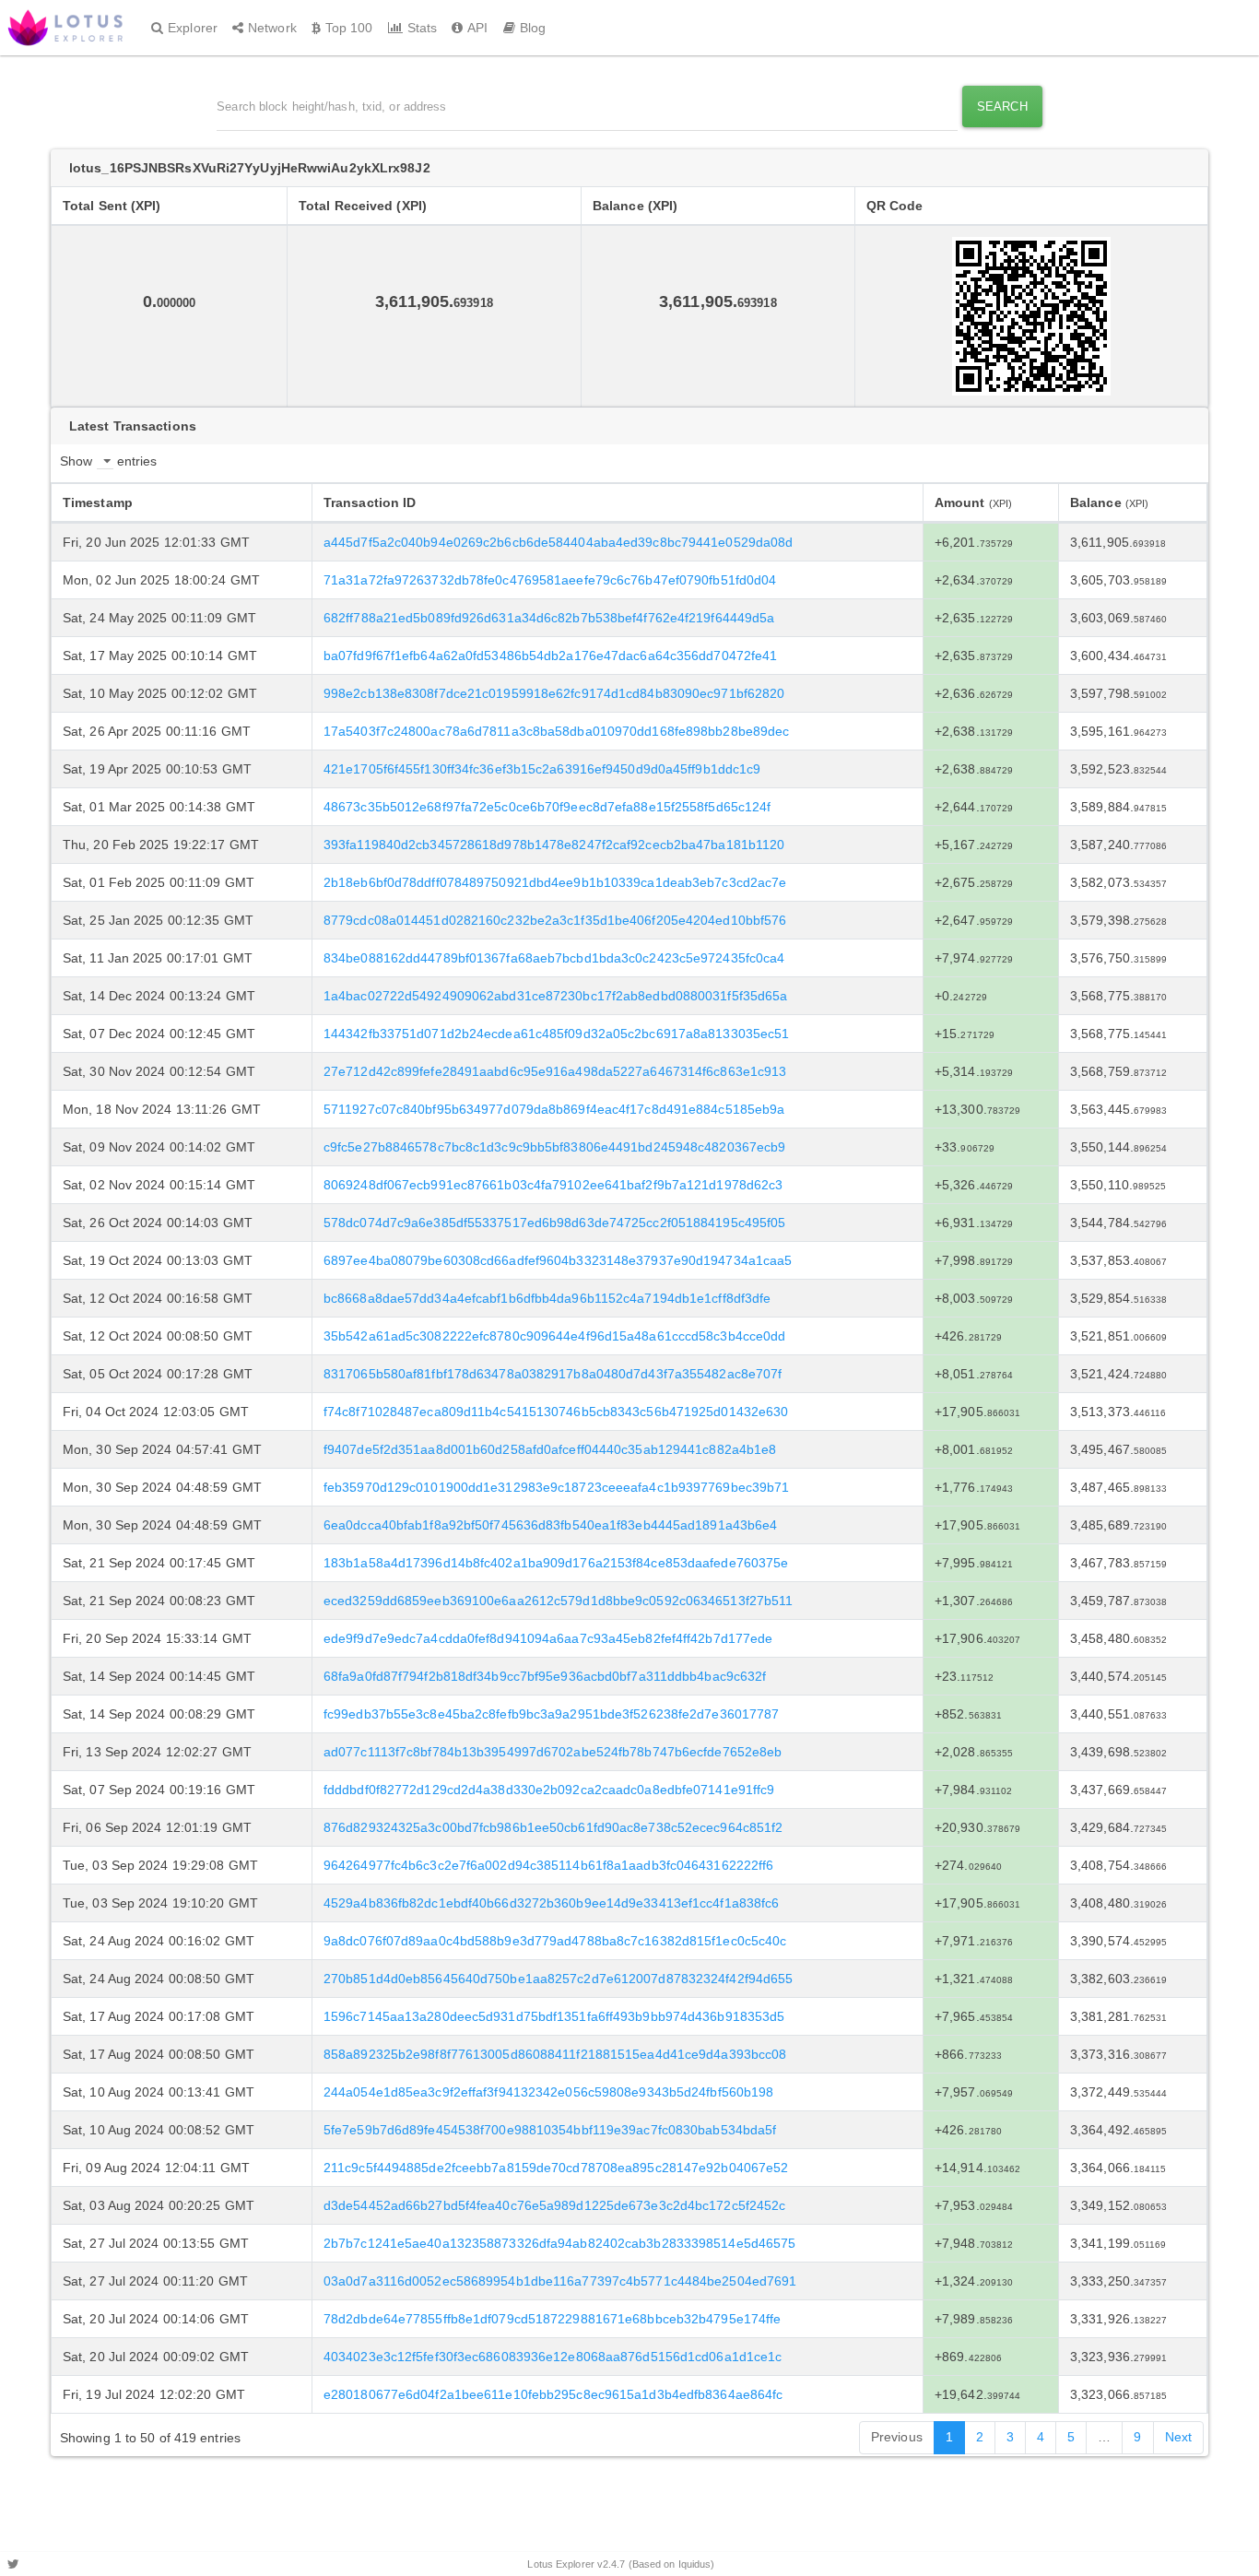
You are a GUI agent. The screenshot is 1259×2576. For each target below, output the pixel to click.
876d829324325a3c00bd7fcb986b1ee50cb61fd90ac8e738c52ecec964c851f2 (553, 1827)
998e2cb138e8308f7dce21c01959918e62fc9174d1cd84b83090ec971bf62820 (554, 693)
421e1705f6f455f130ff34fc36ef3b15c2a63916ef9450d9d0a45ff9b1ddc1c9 (542, 769)
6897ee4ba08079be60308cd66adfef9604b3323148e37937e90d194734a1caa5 (558, 1260)
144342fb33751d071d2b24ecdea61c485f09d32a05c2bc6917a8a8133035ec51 (556, 1034)
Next (1178, 2437)
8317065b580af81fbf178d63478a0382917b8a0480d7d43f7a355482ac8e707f (553, 1374)
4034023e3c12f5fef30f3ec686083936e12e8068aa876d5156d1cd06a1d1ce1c (553, 2357)
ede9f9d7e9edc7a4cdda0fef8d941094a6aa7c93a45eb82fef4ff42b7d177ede (548, 1638)
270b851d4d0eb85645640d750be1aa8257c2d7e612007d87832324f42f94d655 (558, 1979)
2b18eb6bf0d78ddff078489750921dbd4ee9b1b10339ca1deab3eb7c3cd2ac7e (555, 882)
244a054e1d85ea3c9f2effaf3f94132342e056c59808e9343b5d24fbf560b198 (548, 2092)
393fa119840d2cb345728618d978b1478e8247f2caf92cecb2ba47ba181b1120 (554, 845)
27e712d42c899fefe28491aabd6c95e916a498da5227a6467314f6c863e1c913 (555, 1071)
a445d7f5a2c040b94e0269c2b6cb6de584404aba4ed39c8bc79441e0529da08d (558, 542)
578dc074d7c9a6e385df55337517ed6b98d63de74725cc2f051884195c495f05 (554, 1223)
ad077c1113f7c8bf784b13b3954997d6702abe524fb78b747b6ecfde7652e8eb (553, 1752)
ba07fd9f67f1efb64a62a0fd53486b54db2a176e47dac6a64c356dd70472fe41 (550, 656)
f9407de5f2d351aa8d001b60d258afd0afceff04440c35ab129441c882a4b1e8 (550, 1449)
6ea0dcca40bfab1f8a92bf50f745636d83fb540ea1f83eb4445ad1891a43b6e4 (550, 1525)
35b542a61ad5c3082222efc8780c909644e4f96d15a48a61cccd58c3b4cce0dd (554, 1336)
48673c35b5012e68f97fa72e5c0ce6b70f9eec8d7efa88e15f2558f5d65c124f (547, 807)
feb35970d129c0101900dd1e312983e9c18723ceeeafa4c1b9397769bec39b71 (556, 1487)
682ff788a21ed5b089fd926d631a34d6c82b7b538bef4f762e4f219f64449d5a (549, 618)
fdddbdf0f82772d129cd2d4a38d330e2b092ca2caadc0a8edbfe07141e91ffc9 (549, 1790)
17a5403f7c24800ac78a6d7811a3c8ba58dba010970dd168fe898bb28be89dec (556, 731)
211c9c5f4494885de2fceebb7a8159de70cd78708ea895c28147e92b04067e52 (556, 2168)
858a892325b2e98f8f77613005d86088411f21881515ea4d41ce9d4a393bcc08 (555, 2054)
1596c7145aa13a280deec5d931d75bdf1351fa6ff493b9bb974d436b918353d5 (554, 2016)
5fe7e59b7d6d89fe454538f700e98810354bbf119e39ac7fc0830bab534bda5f (550, 2130)
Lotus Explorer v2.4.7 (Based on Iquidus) (621, 2564)
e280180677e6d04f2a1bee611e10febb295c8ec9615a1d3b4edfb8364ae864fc (553, 2394)
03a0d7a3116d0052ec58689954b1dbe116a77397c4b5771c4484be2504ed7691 (560, 2281)
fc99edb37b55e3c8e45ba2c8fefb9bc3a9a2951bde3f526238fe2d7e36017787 (551, 1714)
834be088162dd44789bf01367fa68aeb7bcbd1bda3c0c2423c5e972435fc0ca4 (554, 958)
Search (1002, 106)
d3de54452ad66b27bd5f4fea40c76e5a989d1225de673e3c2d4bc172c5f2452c (554, 2205)
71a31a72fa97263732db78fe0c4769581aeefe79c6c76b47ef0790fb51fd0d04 (550, 580)
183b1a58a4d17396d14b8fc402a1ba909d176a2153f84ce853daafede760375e (556, 1563)
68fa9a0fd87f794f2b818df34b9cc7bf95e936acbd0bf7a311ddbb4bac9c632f (545, 1676)
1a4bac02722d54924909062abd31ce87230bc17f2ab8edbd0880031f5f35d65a (555, 996)
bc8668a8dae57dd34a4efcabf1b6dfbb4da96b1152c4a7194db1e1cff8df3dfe (547, 1298)
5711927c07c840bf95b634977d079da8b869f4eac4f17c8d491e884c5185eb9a (554, 1109)
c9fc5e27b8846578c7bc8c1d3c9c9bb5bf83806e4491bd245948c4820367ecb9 (554, 1147)
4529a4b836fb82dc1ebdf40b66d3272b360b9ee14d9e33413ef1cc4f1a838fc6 (551, 1903)
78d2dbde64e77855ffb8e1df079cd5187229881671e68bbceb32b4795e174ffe (552, 2319)
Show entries (108, 461)
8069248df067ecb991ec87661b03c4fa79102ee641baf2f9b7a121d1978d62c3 (553, 1185)
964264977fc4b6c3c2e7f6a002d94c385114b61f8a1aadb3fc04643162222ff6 (548, 1865)
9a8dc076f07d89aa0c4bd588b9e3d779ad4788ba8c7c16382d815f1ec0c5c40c (555, 1941)
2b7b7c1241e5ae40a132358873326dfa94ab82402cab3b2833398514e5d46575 (559, 2243)
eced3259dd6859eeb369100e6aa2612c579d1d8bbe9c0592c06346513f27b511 (558, 1601)
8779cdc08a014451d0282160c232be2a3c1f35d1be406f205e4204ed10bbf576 (555, 920)
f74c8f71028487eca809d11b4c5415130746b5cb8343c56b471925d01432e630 (556, 1412)
